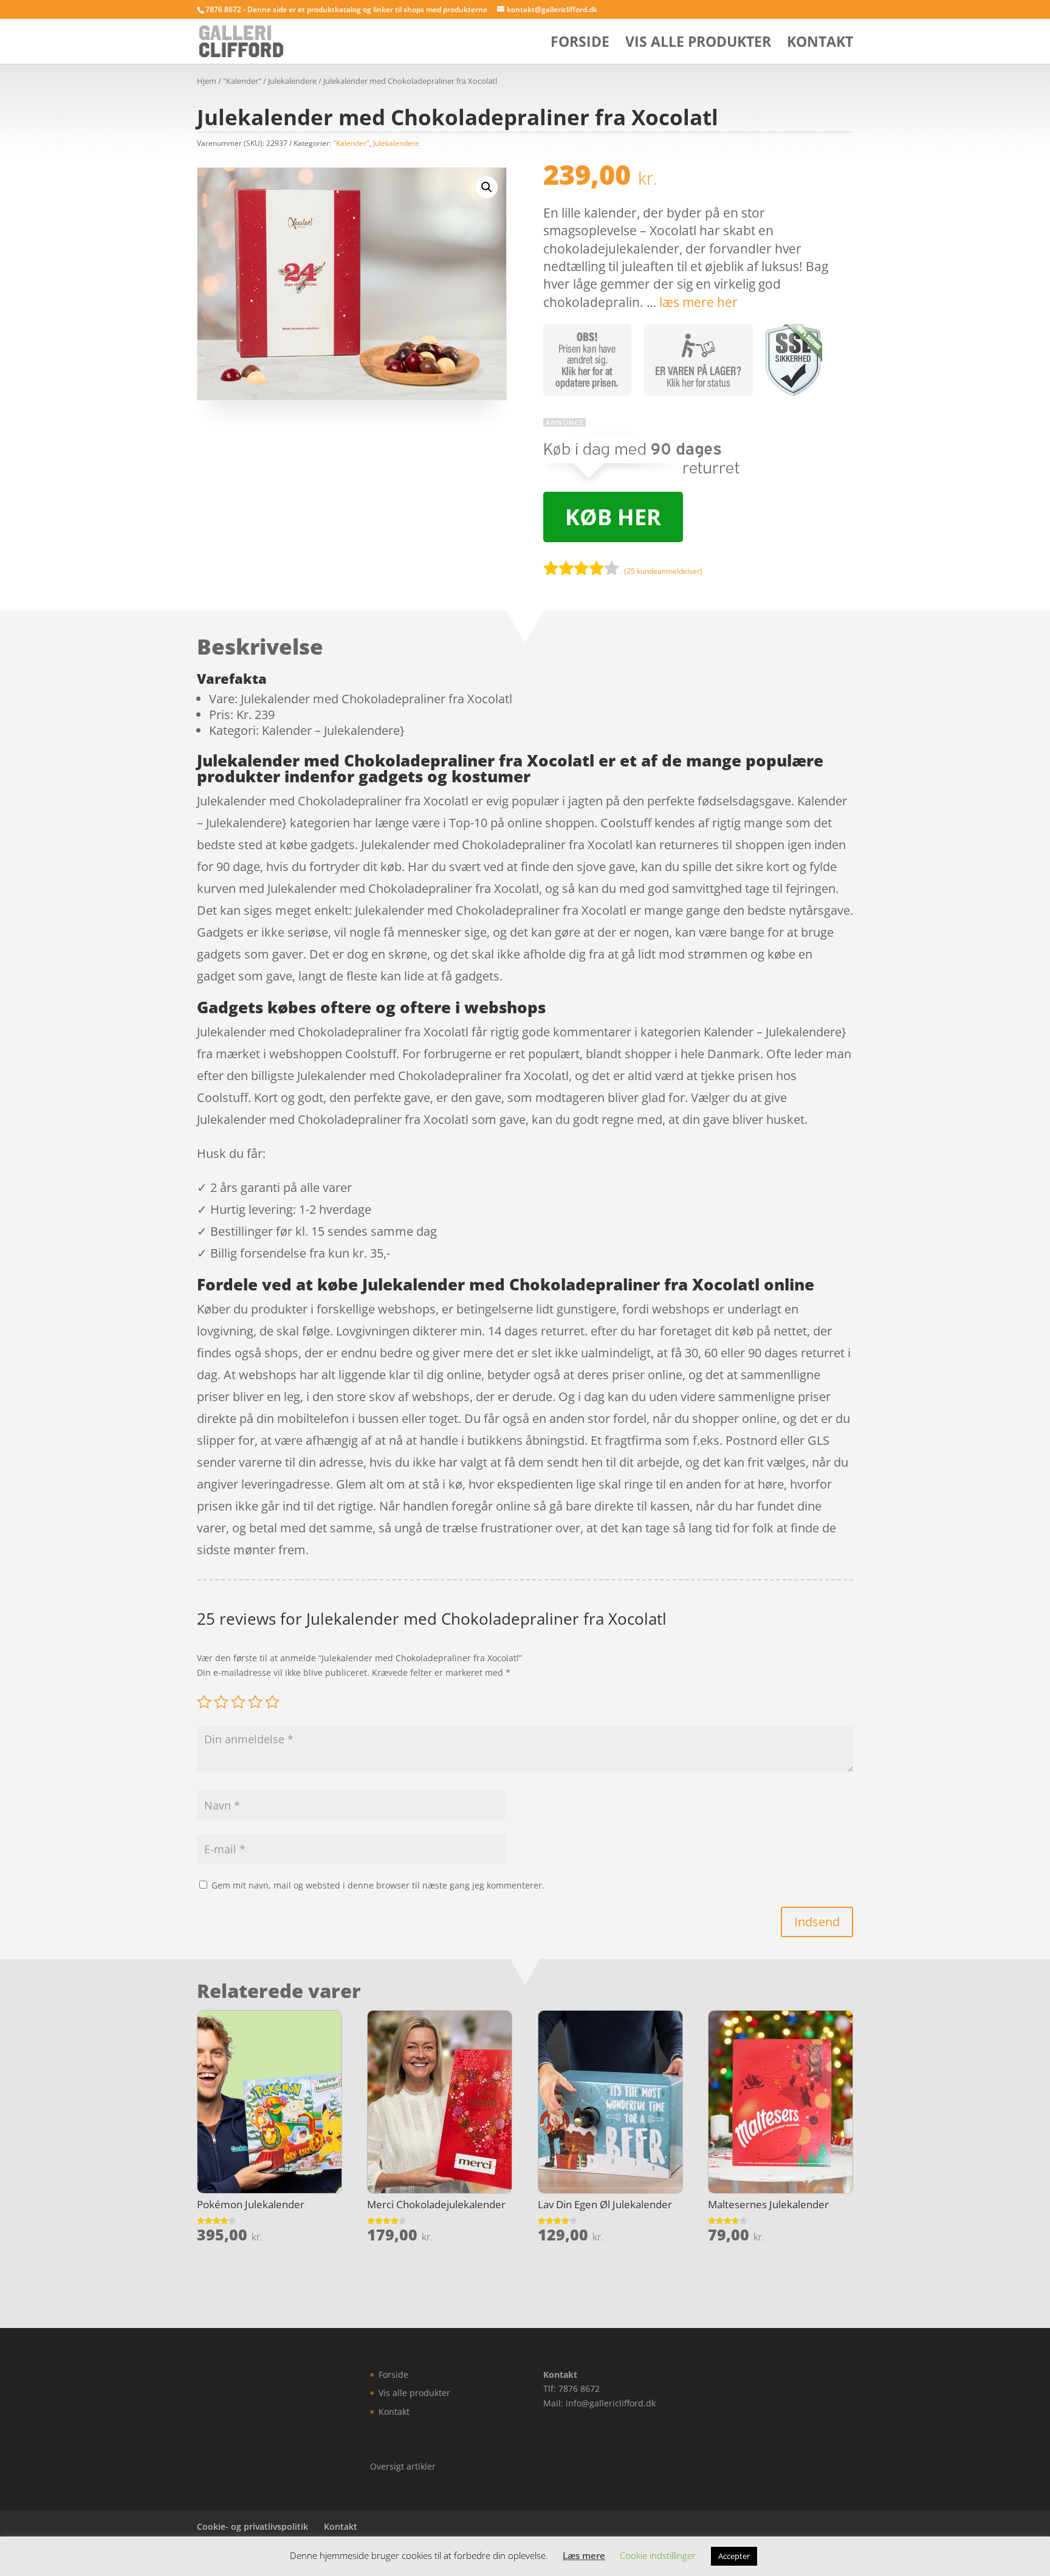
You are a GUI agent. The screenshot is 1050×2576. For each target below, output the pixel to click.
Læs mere (584, 2555)
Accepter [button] (734, 2556)
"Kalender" (242, 81)
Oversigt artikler (403, 2466)
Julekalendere (292, 81)
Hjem (207, 81)
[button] (487, 187)
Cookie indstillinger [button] (658, 2555)
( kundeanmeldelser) (663, 571)
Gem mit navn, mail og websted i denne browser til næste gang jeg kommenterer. (378, 1885)
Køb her (613, 517)
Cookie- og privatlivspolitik (252, 2526)
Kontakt (820, 44)
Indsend (817, 1922)
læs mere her (698, 302)
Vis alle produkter (698, 44)
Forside (580, 44)
